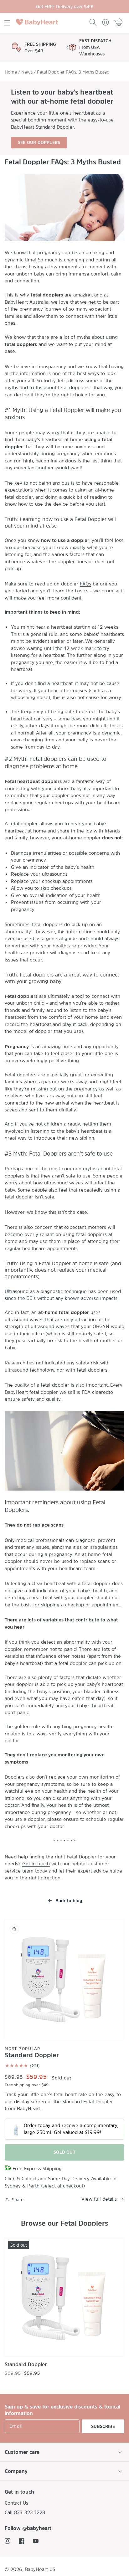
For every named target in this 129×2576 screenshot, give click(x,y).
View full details (99, 2199)
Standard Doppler (26, 2364)
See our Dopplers (39, 142)
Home (11, 72)
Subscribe (103, 2426)
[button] (7, 23)
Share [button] (18, 2200)
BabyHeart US (40, 2569)
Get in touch (36, 1864)
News (27, 72)
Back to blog (69, 1901)
